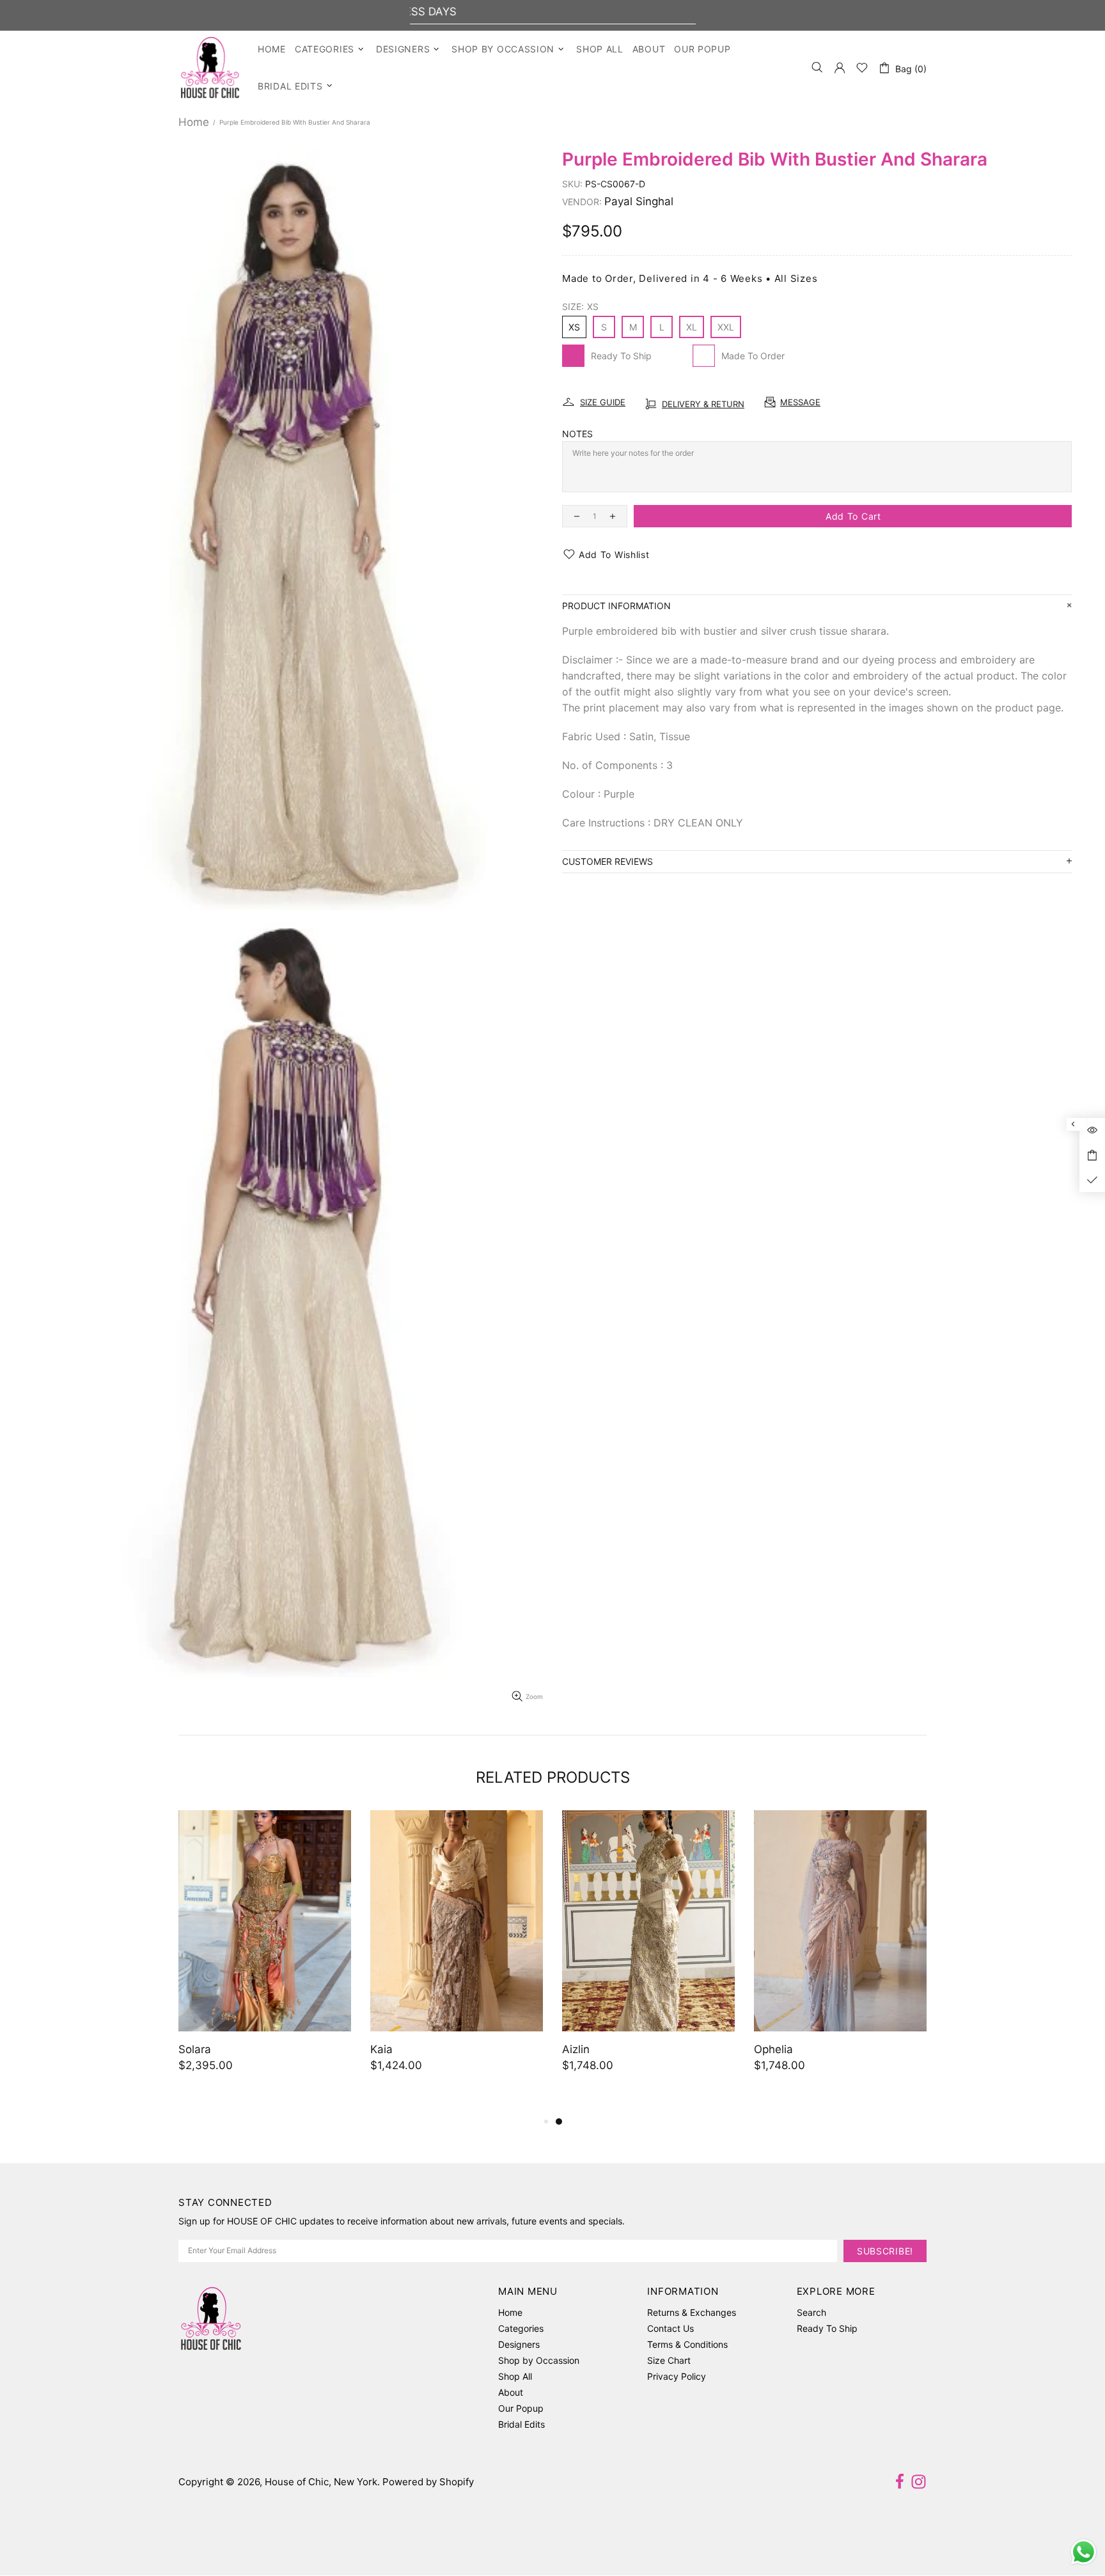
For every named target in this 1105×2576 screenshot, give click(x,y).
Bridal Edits (521, 2424)
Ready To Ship (827, 2328)
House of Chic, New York (210, 67)
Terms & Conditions (687, 2344)
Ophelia (332, 2049)
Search (811, 2312)
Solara (904, 2049)
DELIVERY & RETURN (703, 404)
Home (194, 122)
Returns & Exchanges (692, 2312)
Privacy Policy (677, 2376)
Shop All (515, 2376)
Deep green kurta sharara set (579, 2049)
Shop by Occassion (539, 2360)
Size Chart (669, 2360)
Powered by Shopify (428, 2482)
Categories (521, 2328)
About (511, 2392)
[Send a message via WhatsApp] (1084, 2552)
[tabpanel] (207, 1954)
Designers (519, 2344)
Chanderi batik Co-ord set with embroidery (775, 2058)
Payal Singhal (639, 201)
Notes (577, 434)
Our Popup (521, 2408)
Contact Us (670, 2328)
